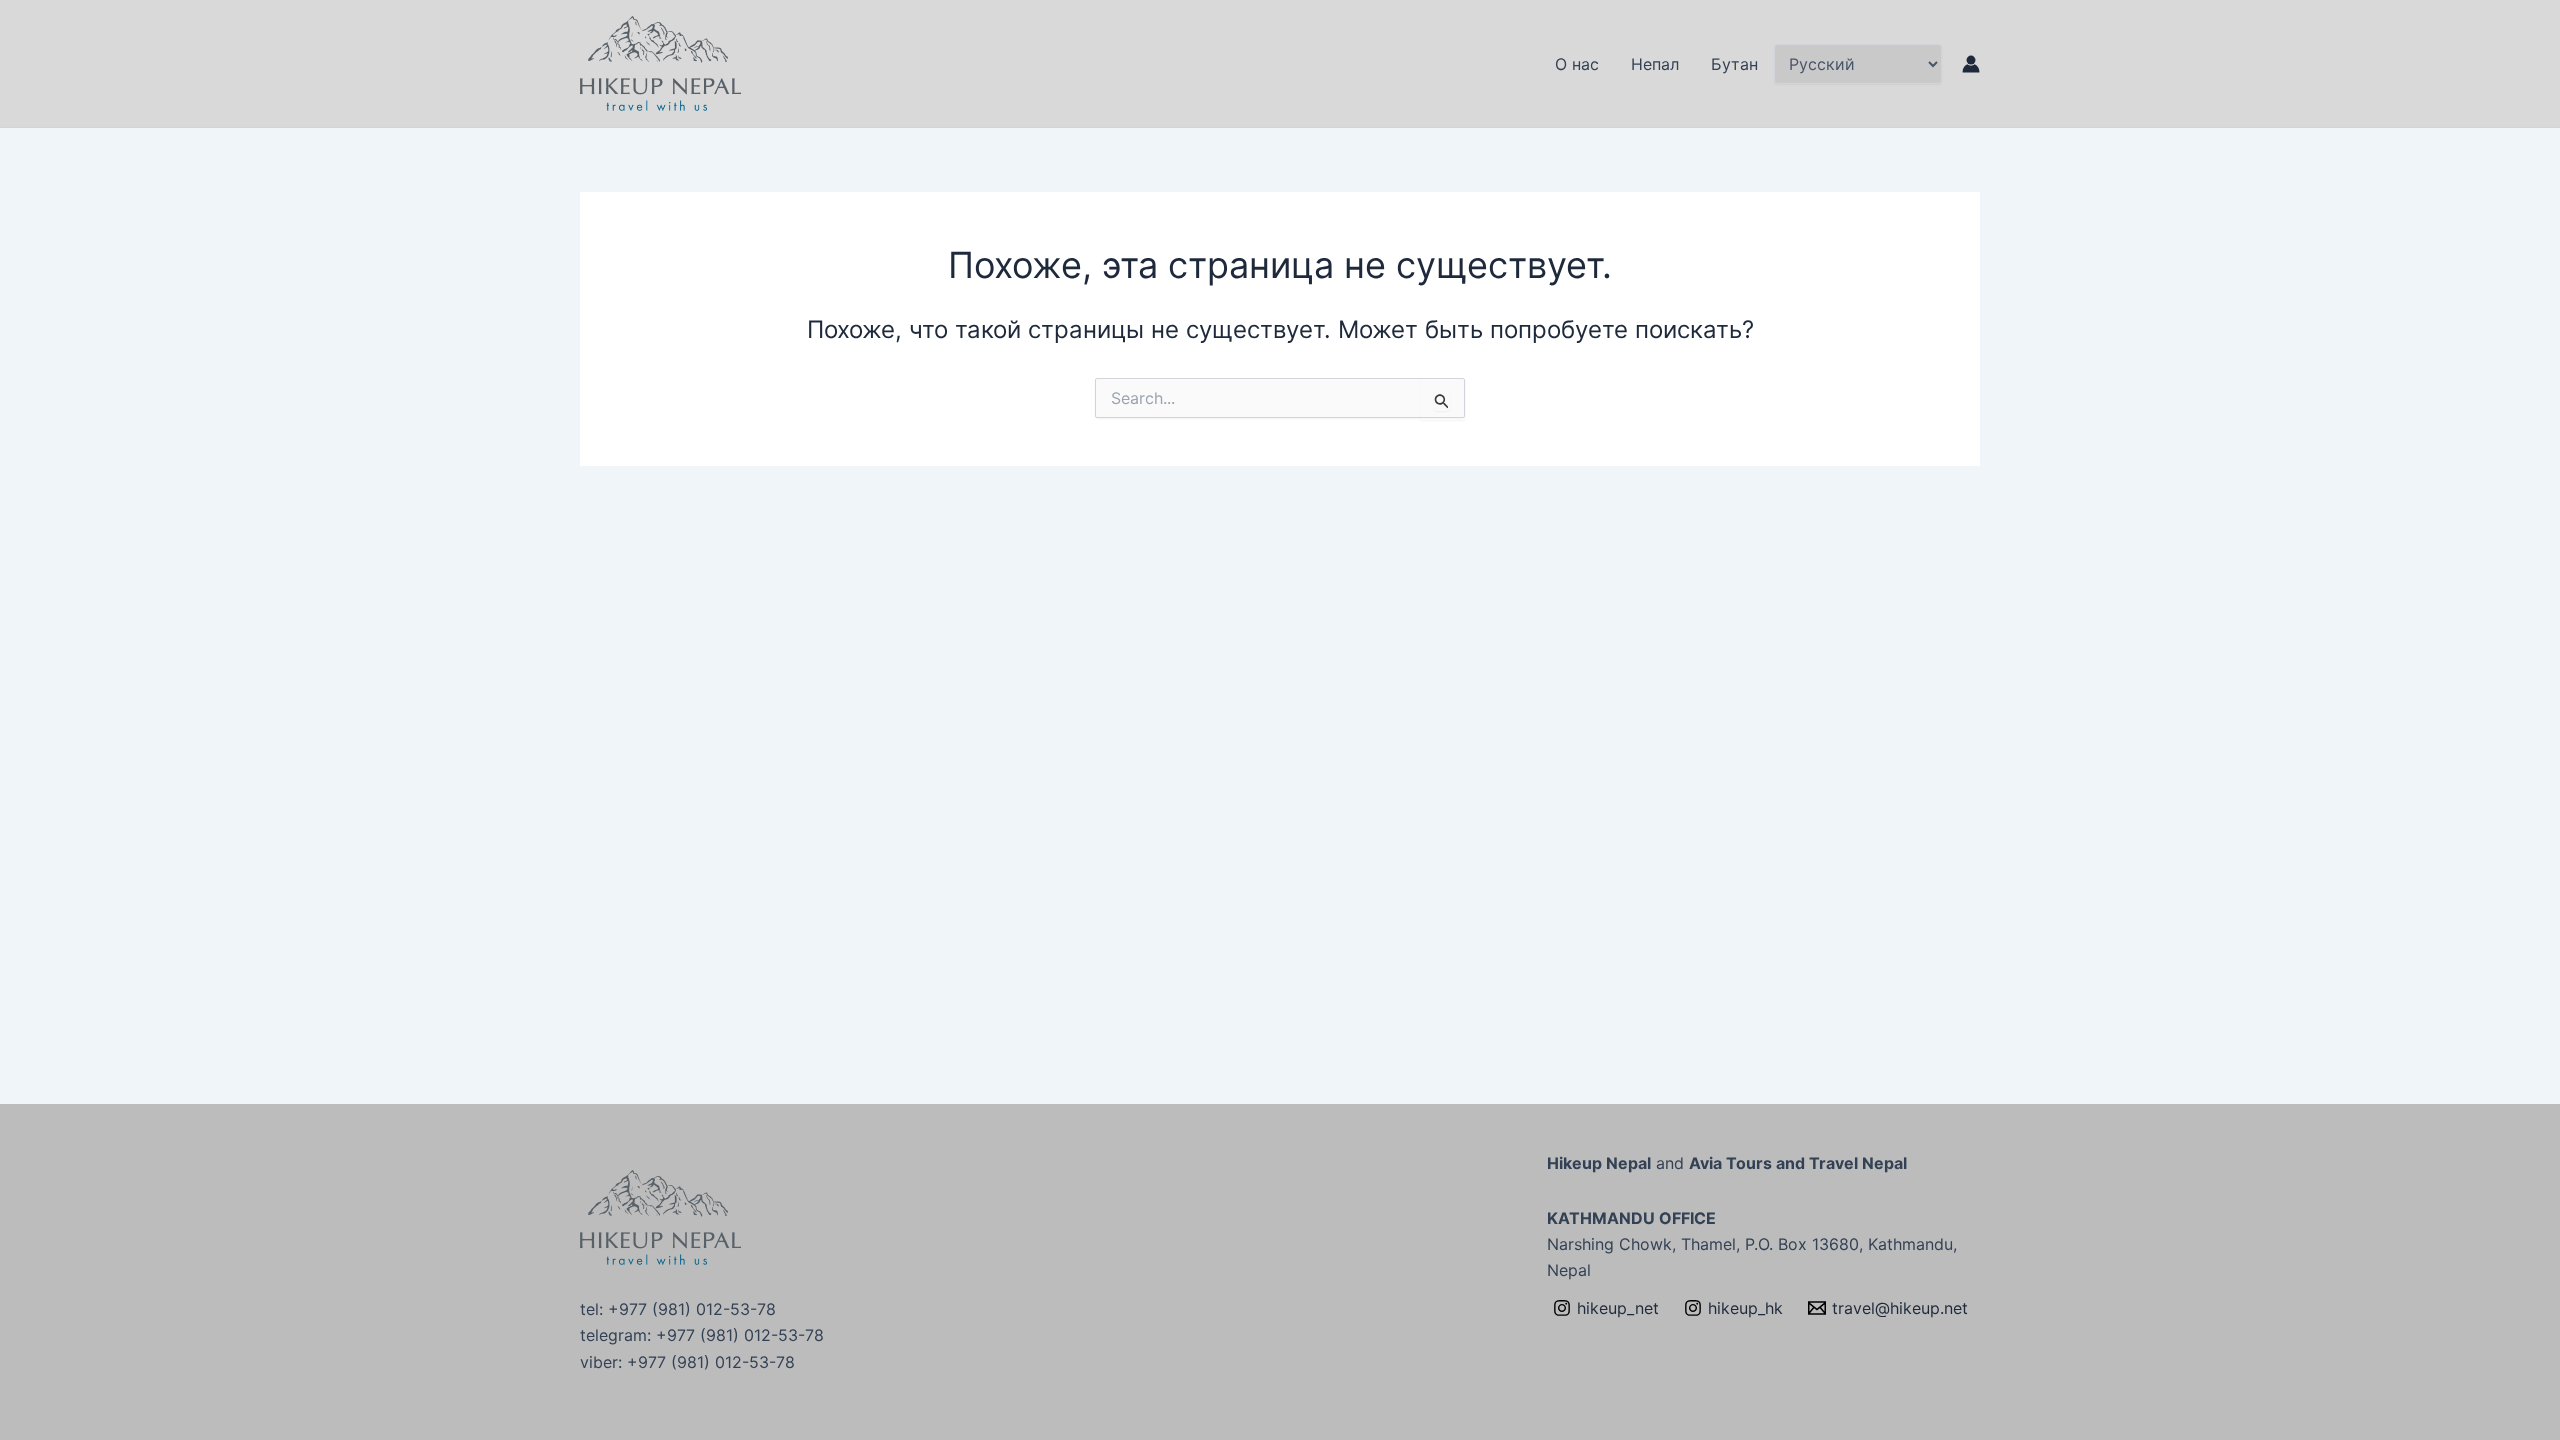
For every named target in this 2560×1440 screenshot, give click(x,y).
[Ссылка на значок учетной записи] (1971, 64)
